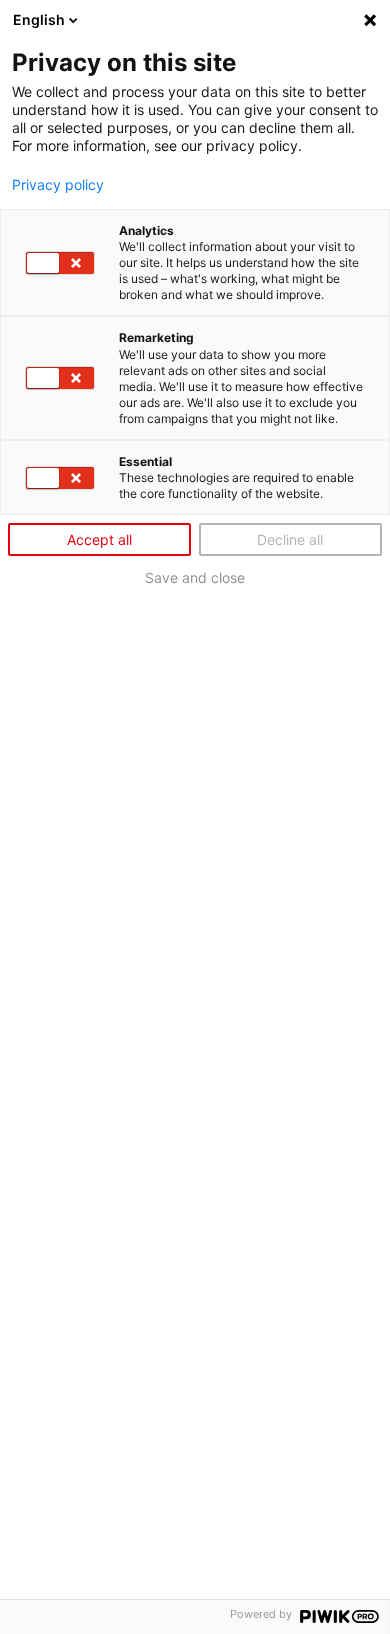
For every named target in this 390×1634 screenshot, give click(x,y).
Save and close (195, 577)
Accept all (99, 539)
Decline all (290, 539)
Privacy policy (58, 185)
